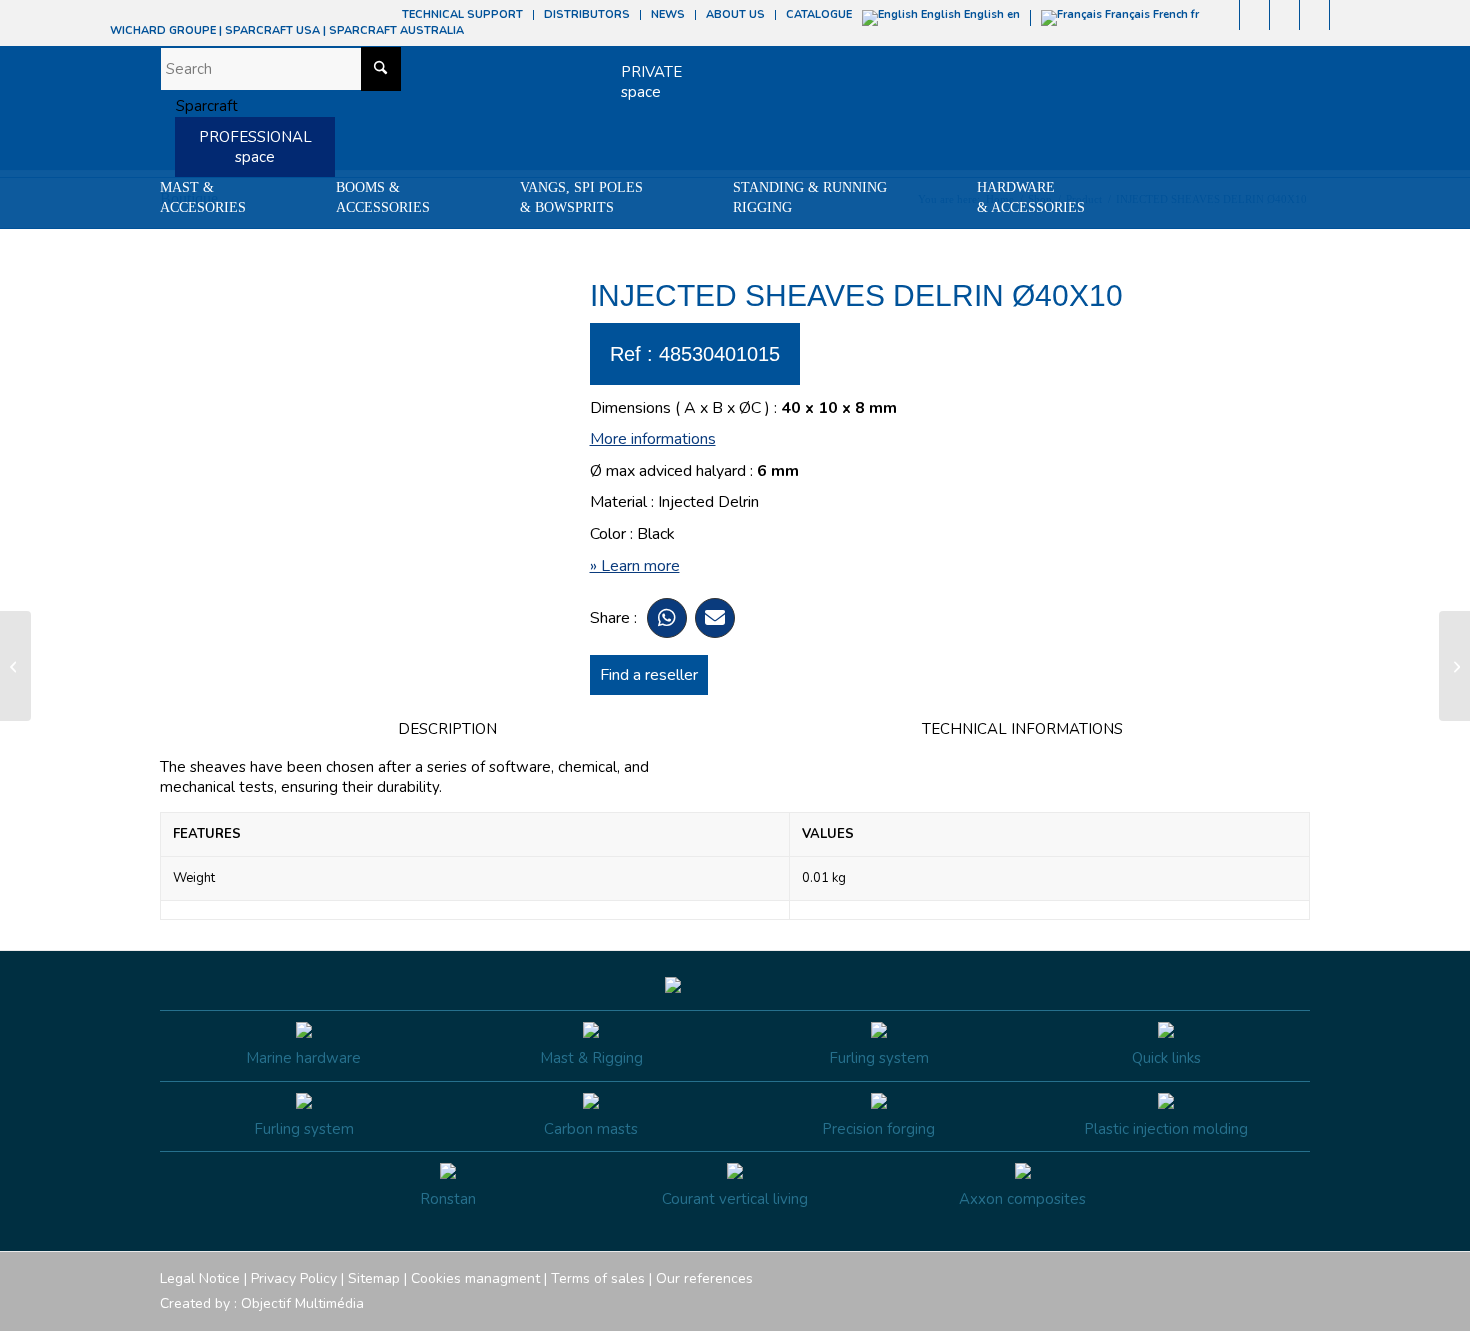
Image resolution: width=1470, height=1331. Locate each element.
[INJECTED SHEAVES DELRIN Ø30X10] (15, 666)
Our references (704, 1278)
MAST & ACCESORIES (203, 197)
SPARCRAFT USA (272, 30)
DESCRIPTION (447, 729)
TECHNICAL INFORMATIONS (1022, 729)
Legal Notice (200, 1278)
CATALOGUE (819, 14)
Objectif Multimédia (302, 1303)
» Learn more (635, 566)
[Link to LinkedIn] (1345, 15)
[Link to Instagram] (1254, 15)
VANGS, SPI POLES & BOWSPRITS (581, 197)
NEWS (668, 14)
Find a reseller (649, 675)
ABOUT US (735, 14)
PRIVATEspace (651, 82)
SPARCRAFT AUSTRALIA (396, 30)
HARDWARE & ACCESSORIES (1031, 197)
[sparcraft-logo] (199, 106)
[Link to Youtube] (1284, 15)
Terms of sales (598, 1278)
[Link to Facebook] (1224, 15)
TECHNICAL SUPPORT (462, 14)
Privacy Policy (294, 1278)
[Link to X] (1314, 15)
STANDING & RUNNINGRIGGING (810, 197)
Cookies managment (475, 1278)
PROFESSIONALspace (255, 147)
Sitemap (374, 1278)
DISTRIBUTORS (587, 14)
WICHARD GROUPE (163, 30)
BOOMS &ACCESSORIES (383, 197)
